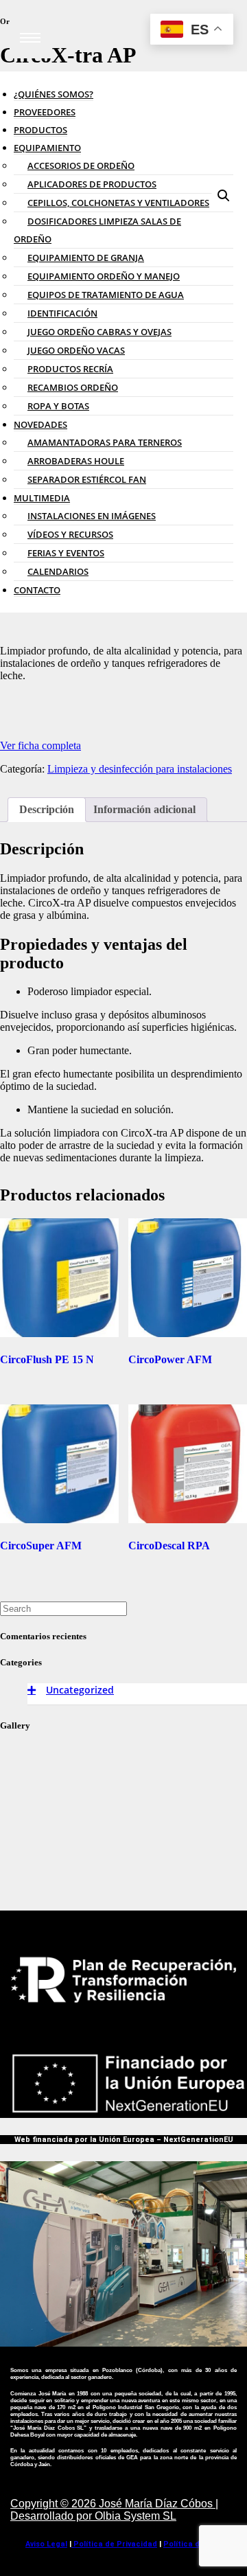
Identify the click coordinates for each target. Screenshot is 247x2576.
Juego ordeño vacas (76, 350)
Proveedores (45, 112)
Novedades (40, 424)
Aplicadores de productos (92, 184)
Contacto (37, 590)
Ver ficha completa (40, 745)
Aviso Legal (46, 2544)
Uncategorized (80, 1690)
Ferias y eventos (66, 553)
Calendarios (58, 571)
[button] (224, 196)
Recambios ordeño (73, 387)
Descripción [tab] (47, 809)
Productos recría (70, 369)
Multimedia (42, 498)
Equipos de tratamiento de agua (106, 295)
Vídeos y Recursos (70, 534)
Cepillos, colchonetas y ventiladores (118, 203)
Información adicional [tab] (144, 809)
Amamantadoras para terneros (105, 442)
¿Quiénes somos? (54, 94)
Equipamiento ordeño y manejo (104, 276)
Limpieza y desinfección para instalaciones (140, 769)
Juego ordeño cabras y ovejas (99, 332)
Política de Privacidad (114, 2544)
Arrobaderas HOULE (76, 461)
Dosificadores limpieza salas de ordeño (97, 230)
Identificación (62, 313)
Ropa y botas (58, 406)
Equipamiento (47, 148)
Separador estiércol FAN (87, 479)
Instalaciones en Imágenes (92, 516)
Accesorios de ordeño (81, 166)
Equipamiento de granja (86, 258)
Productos (40, 130)
